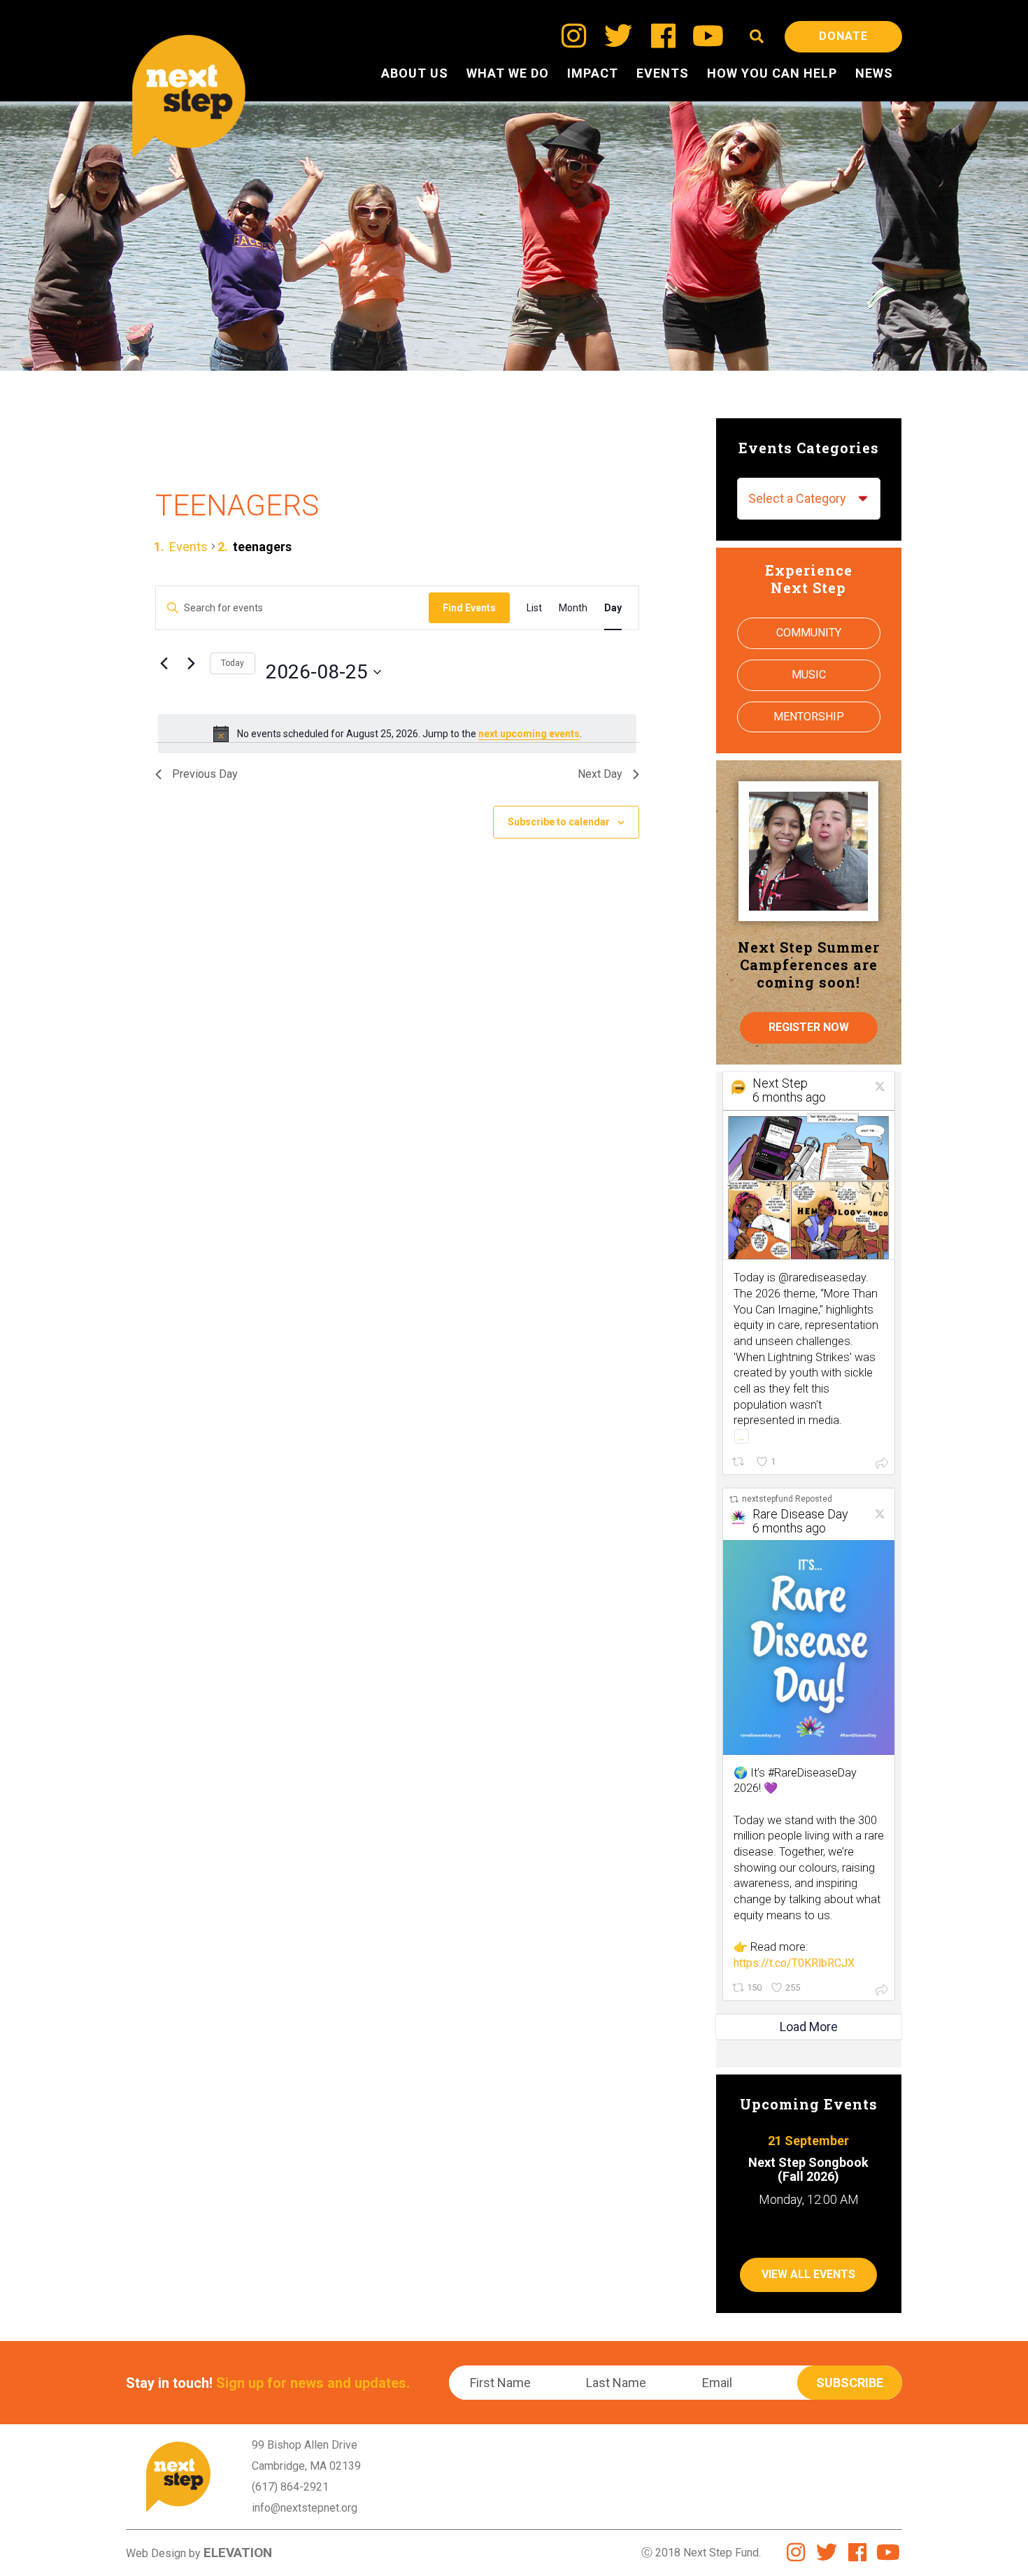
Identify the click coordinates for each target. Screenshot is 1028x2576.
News (874, 73)
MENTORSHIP (809, 717)
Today (233, 663)
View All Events (808, 2274)
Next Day (600, 774)
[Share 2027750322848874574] (882, 1989)
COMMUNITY (809, 633)
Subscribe (850, 2383)
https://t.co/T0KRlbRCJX (794, 1963)
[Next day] (191, 664)
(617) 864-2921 (290, 2487)
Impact (593, 73)
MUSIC (809, 675)
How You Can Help (772, 73)
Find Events (469, 608)
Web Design (156, 2553)
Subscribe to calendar (559, 822)
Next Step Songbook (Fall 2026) (808, 2169)
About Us (415, 73)
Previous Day (205, 774)
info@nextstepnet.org (305, 2508)
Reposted (787, 1499)
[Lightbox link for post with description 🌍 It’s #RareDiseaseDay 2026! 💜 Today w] (809, 1647)
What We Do (508, 73)
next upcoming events (529, 734)
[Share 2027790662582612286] (882, 1463)
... (742, 1436)
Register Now (809, 1027)
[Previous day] (164, 664)
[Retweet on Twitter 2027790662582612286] (740, 1462)
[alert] (397, 734)
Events (663, 73)
